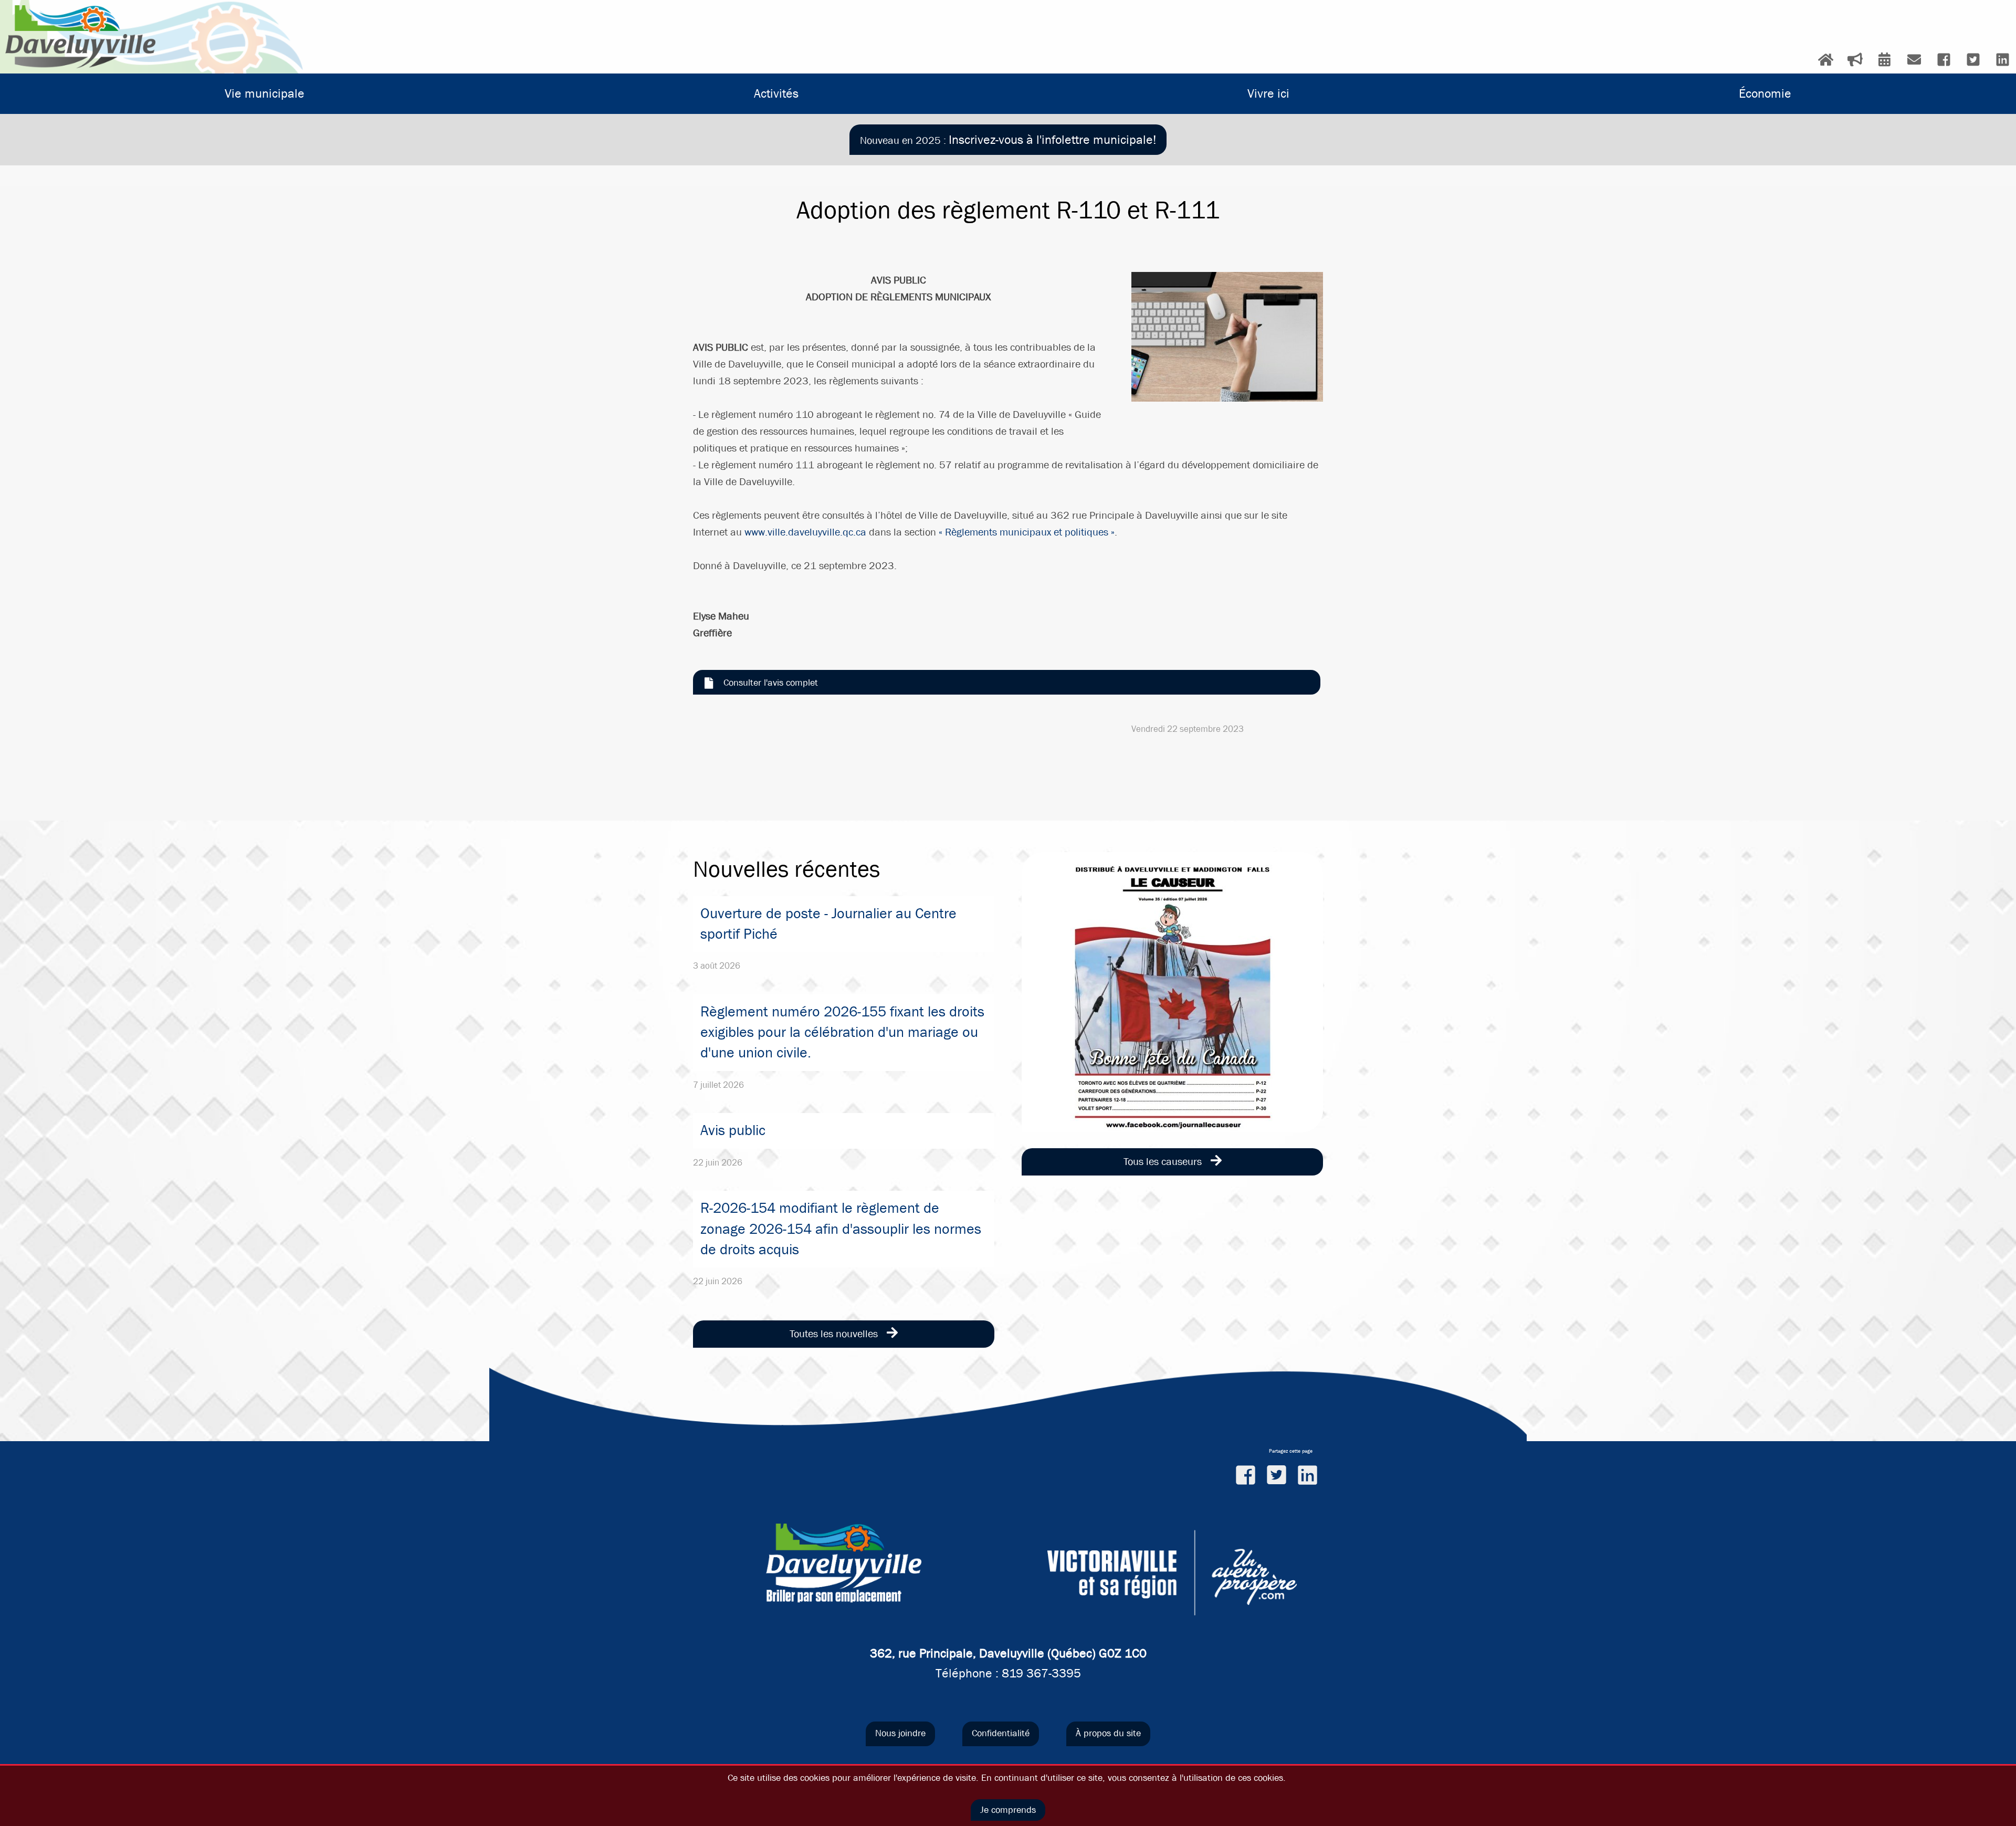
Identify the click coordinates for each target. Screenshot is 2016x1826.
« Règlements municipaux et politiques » (1027, 532)
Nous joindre (900, 1733)
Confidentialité (1001, 1733)
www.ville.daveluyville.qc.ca (805, 532)
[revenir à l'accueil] (80, 37)
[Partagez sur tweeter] (1277, 1475)
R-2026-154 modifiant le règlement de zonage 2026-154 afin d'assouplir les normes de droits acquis (841, 1229)
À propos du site (1108, 1733)
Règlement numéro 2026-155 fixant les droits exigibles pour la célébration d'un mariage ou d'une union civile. (842, 1032)
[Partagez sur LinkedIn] (1308, 1475)
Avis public (733, 1130)
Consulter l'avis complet (771, 683)
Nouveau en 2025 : (1008, 140)
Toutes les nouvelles (835, 1334)
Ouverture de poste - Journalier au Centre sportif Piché (828, 924)
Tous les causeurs (1164, 1162)
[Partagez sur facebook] (1246, 1475)
